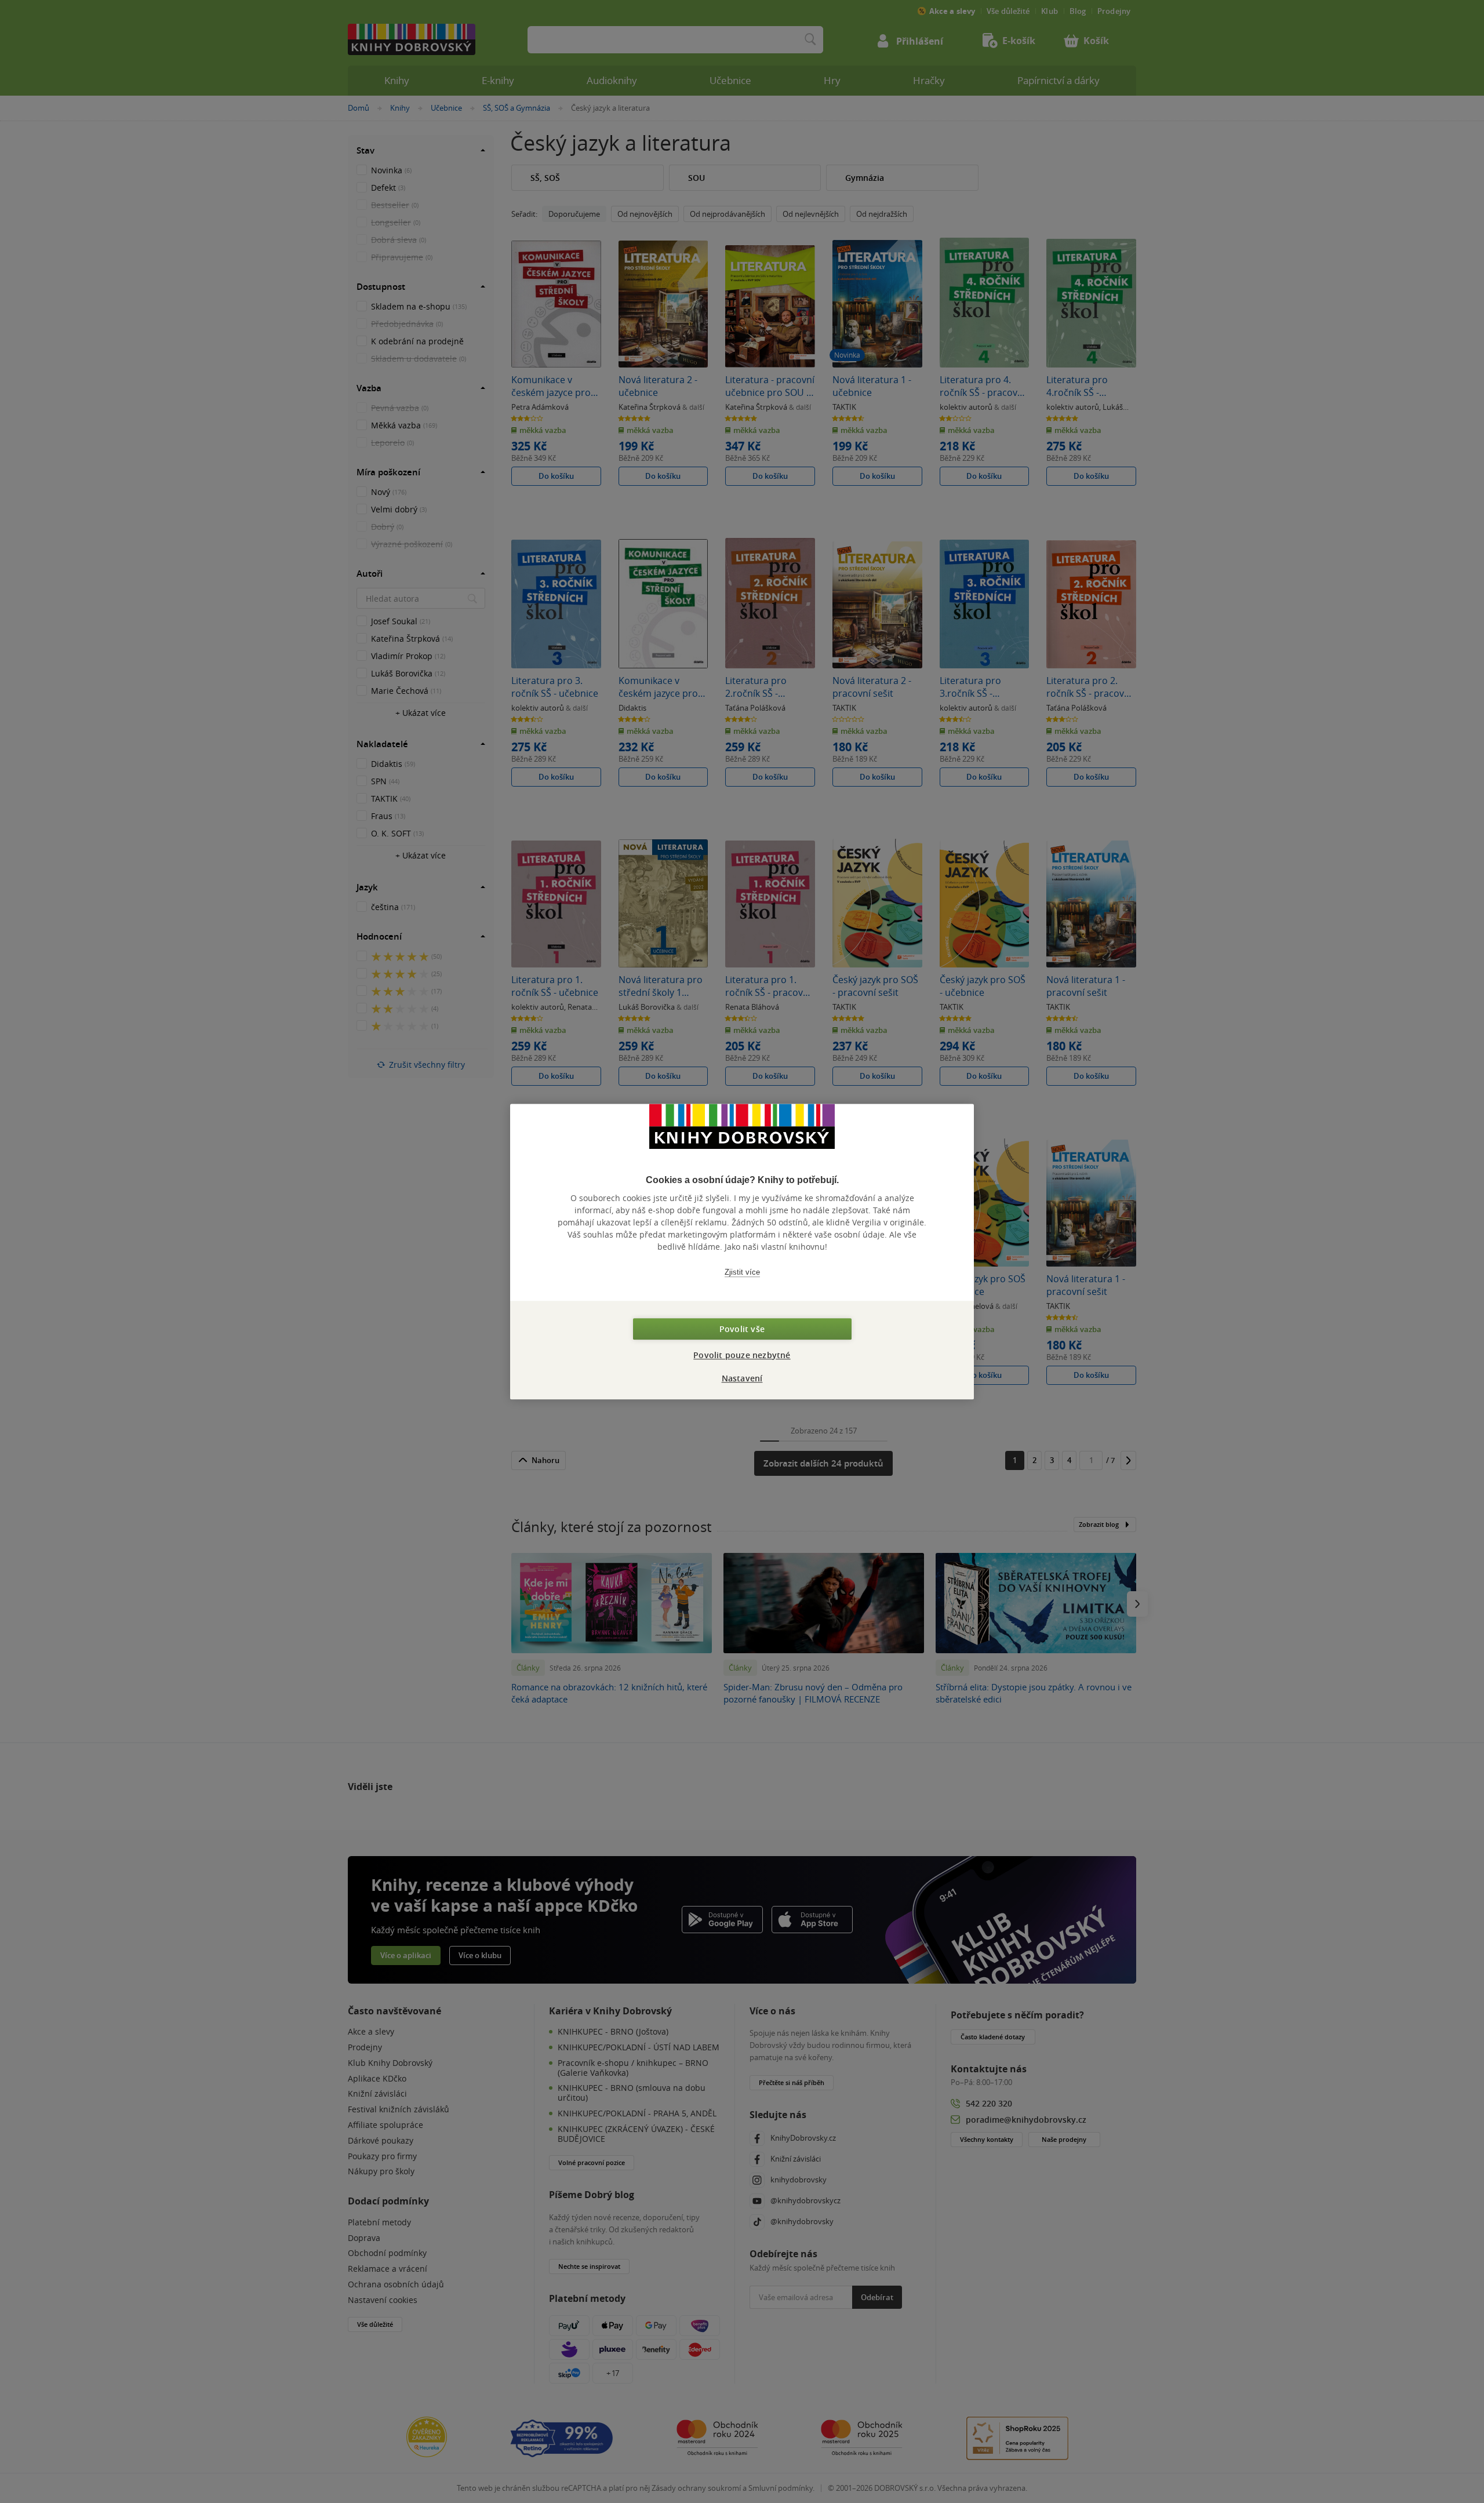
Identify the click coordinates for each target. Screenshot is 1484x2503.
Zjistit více (742, 1272)
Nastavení (742, 1378)
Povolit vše (742, 1329)
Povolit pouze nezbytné (742, 1355)
